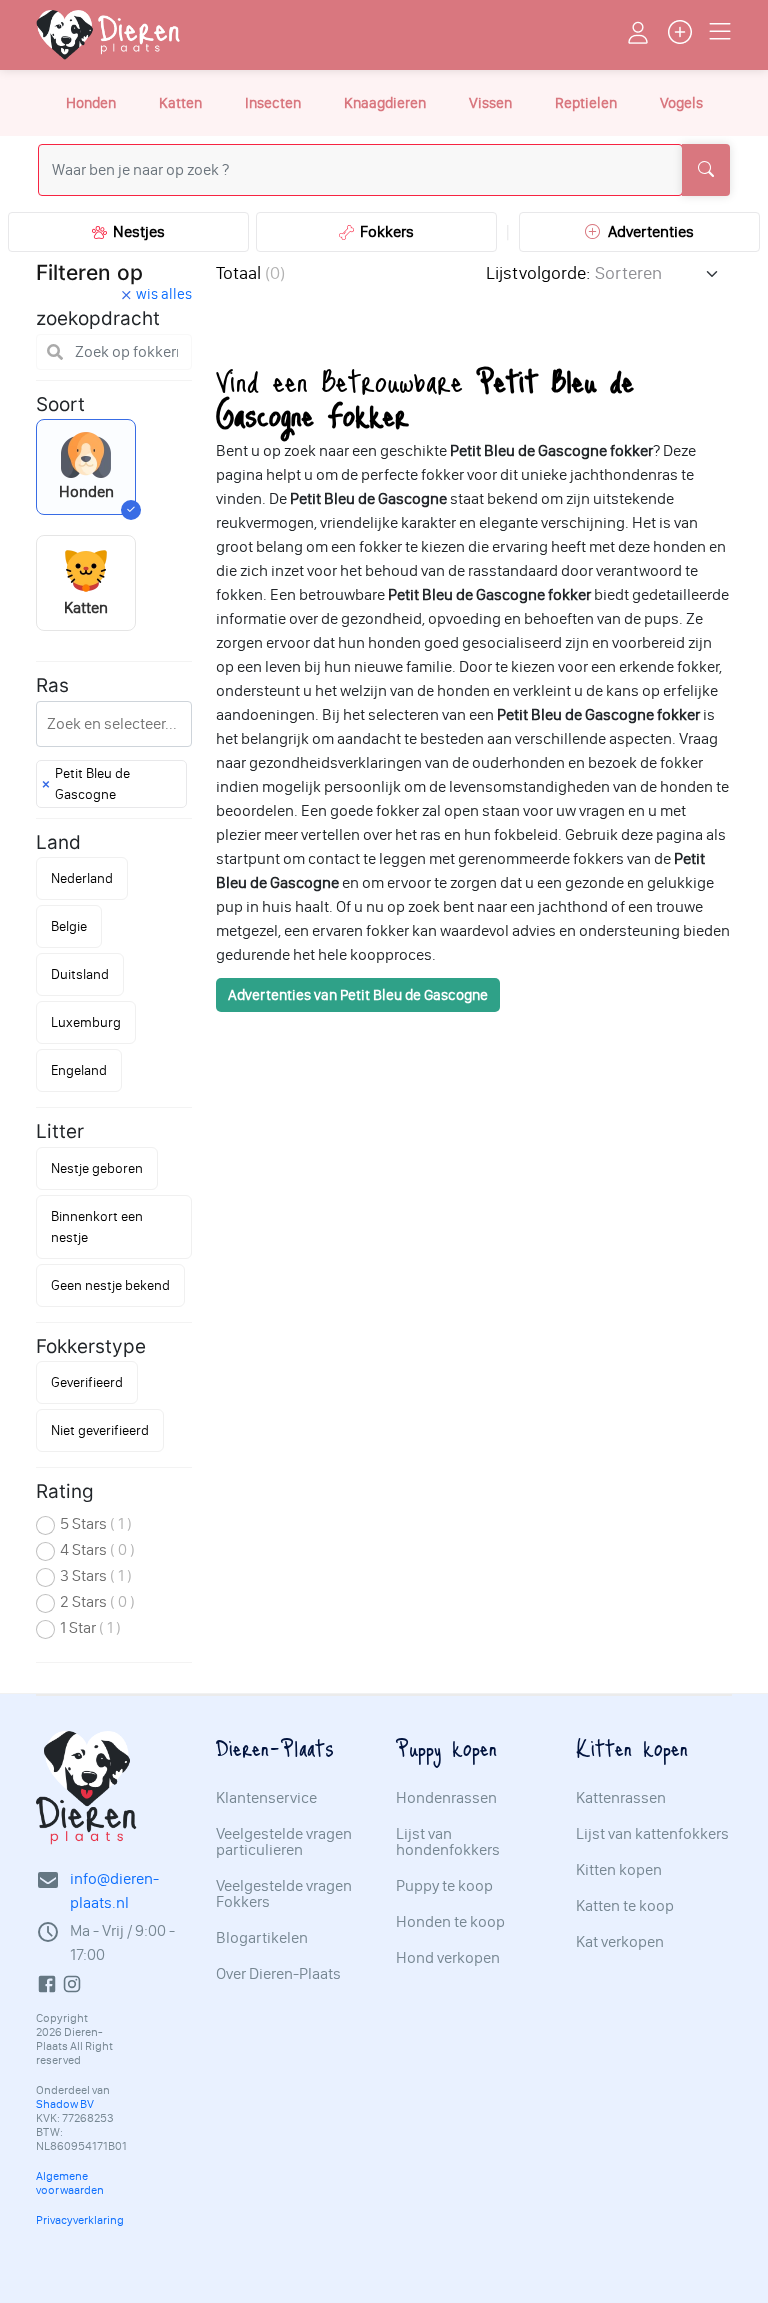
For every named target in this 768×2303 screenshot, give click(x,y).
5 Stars (96, 1523)
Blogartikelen (262, 1938)
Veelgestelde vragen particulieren (284, 1842)
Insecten (273, 103)
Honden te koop (450, 1922)
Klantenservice (266, 1798)
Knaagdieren (385, 103)
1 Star (90, 1627)
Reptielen (586, 103)
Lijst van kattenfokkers (652, 1834)
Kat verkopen (620, 1942)
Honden (91, 103)
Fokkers (384, 231)
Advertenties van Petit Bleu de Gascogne (358, 995)
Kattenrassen (621, 1798)
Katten (180, 103)
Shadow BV (65, 2104)
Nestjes (136, 231)
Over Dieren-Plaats (278, 1974)
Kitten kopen (619, 1870)
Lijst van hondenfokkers (448, 1842)
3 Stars (96, 1575)
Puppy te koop (444, 1886)
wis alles (164, 294)
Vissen (490, 103)
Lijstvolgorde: (538, 273)
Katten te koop (625, 1906)
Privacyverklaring (80, 2220)
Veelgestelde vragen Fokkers (284, 1894)
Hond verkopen (448, 1958)
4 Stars (97, 1549)
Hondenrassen (446, 1798)
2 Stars (97, 1601)
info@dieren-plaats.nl (114, 1890)
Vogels (681, 103)
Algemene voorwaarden (70, 2183)
